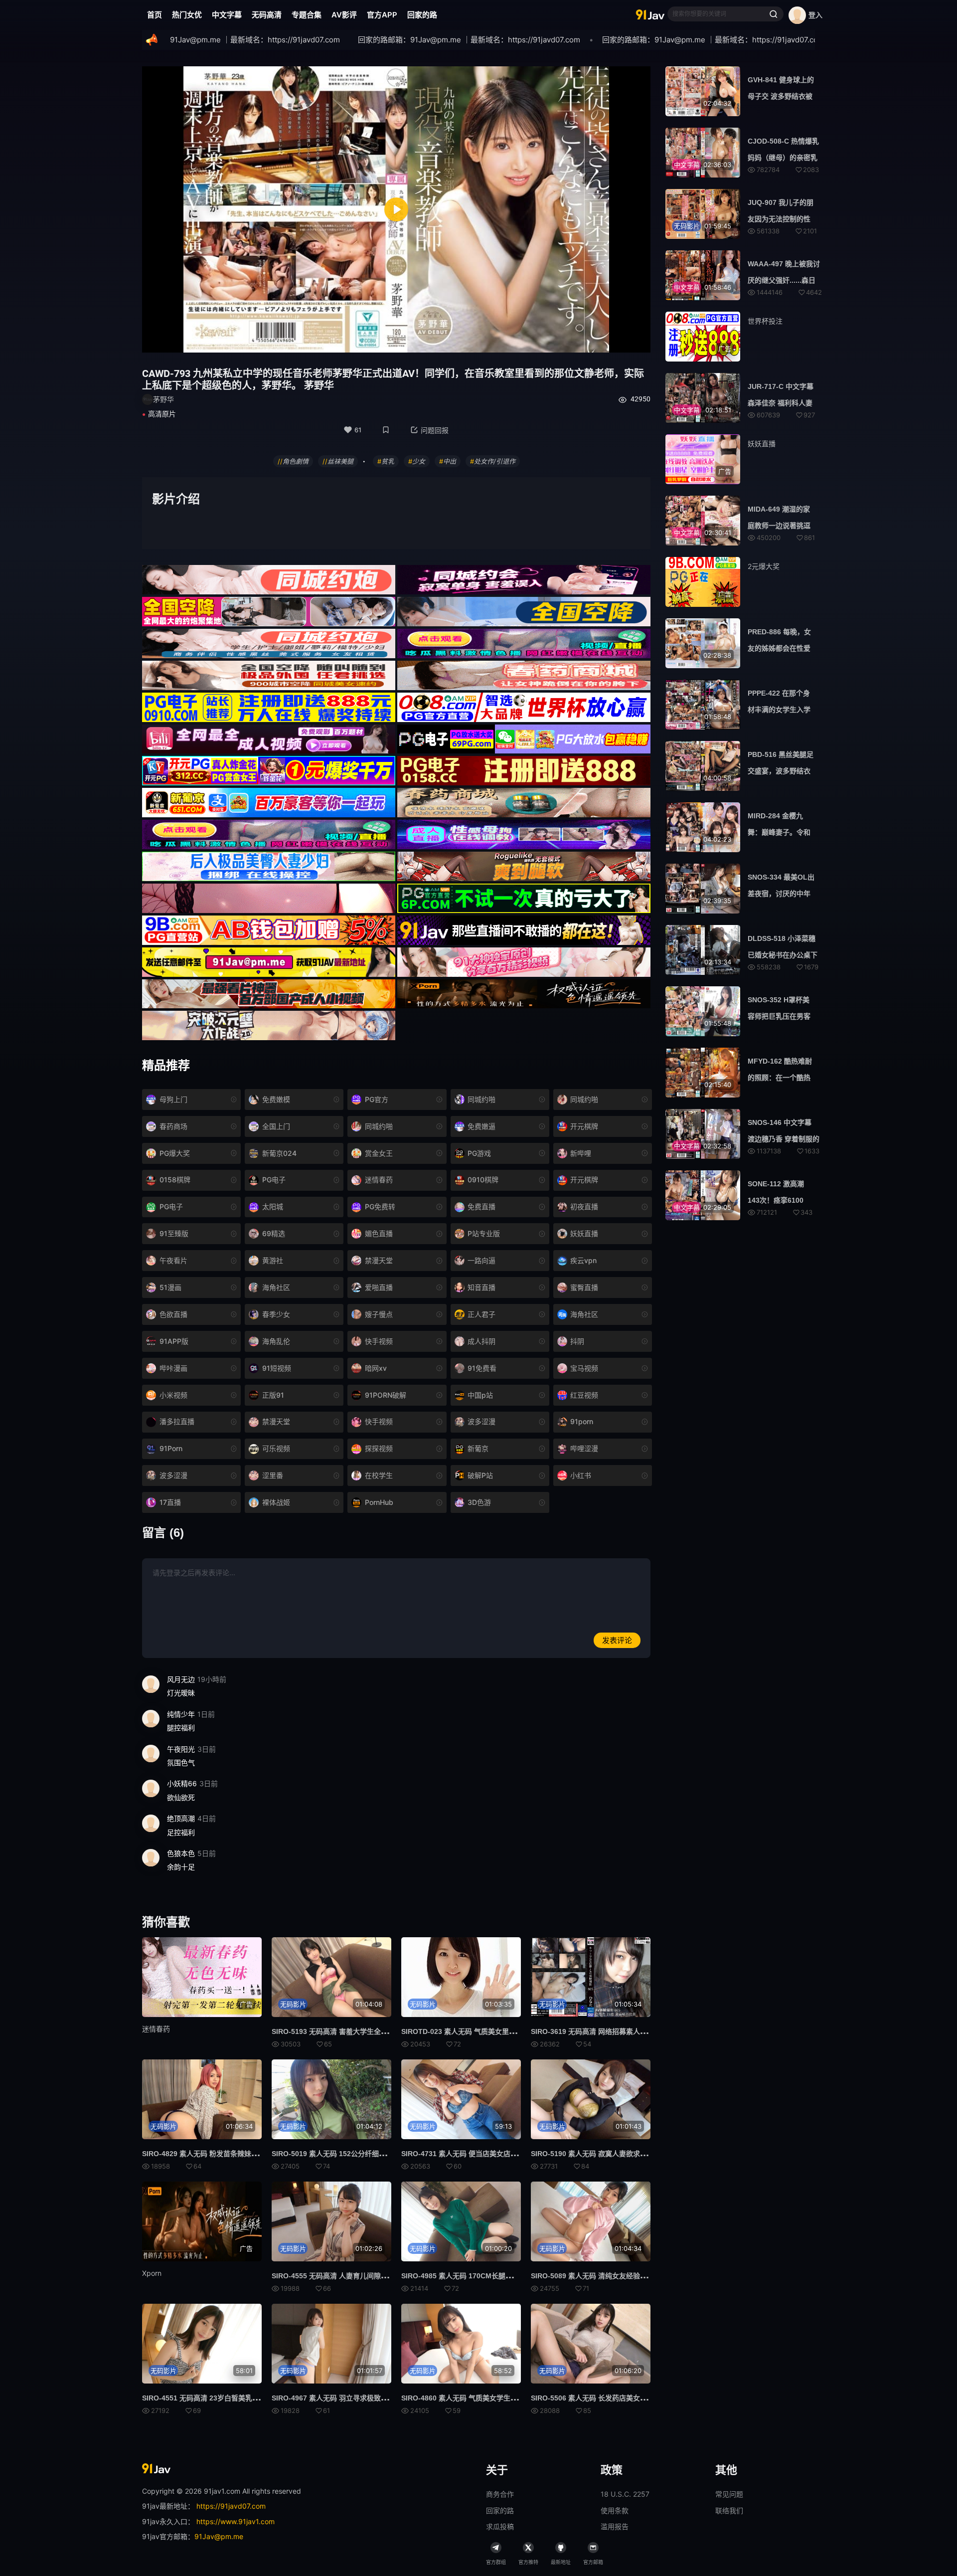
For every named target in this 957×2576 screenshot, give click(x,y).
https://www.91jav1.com (236, 2521)
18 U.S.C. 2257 (625, 2494)
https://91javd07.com (231, 2506)
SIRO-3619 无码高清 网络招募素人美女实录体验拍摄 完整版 (625, 2031)
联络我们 (729, 2510)
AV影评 (344, 15)
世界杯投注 (765, 321)
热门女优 (187, 15)
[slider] (335, 339)
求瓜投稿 (500, 2526)
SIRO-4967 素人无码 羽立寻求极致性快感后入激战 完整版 (362, 2398)
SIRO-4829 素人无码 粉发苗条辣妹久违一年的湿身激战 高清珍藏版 (246, 2154)
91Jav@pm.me (219, 2536)
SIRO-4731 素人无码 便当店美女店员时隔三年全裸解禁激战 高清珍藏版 (513, 2154)
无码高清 (267, 15)
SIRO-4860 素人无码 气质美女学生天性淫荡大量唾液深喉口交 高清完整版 (516, 2398)
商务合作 (500, 2494)
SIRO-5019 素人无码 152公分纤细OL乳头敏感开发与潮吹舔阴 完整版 (380, 2154)
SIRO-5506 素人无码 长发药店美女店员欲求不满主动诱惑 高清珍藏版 (639, 2398)
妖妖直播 (762, 444)
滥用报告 (615, 2526)
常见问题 (729, 2494)
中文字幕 (227, 15)
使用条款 (615, 2510)
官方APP (382, 15)
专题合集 (307, 15)
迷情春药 (156, 2029)
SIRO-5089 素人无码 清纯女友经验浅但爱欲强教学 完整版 (621, 2276)
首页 (155, 15)
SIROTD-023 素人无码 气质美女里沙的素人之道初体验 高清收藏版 (505, 2031)
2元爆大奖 (764, 566)
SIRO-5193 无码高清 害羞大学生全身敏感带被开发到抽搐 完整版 (373, 2031)
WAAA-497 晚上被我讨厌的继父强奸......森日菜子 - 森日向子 (784, 280)
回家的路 (422, 15)
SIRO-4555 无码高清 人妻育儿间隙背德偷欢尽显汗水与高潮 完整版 (376, 2276)
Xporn (152, 2273)
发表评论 (617, 1640)
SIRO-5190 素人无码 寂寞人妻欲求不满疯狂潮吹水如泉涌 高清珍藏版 (639, 2154)
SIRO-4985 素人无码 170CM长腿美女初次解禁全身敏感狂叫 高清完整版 (514, 2276)
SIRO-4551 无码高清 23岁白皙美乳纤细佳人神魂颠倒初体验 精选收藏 (250, 2398)
